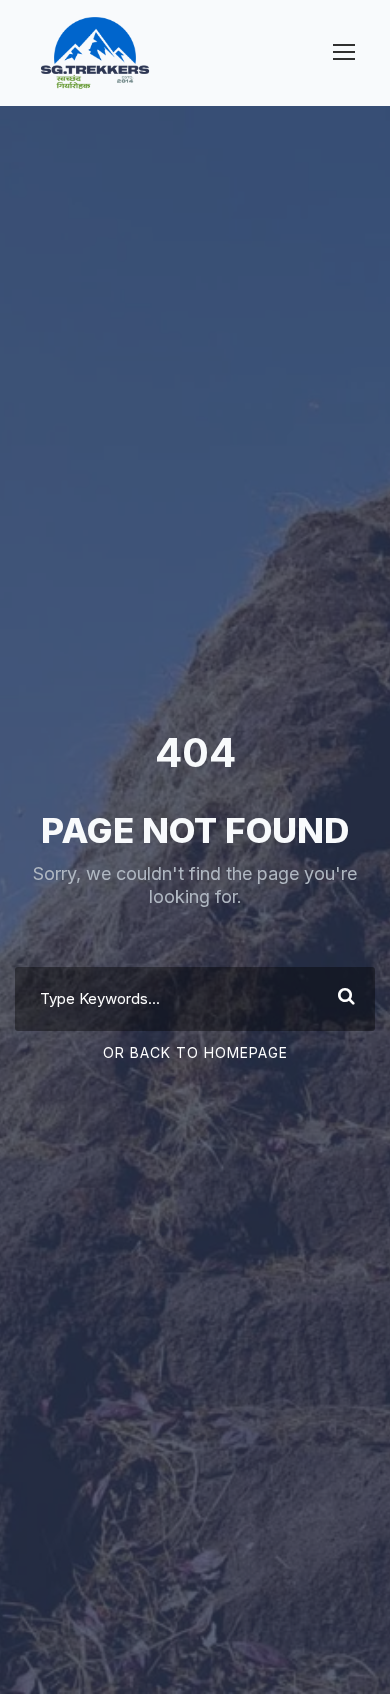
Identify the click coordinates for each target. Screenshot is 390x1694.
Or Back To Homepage (195, 1052)
